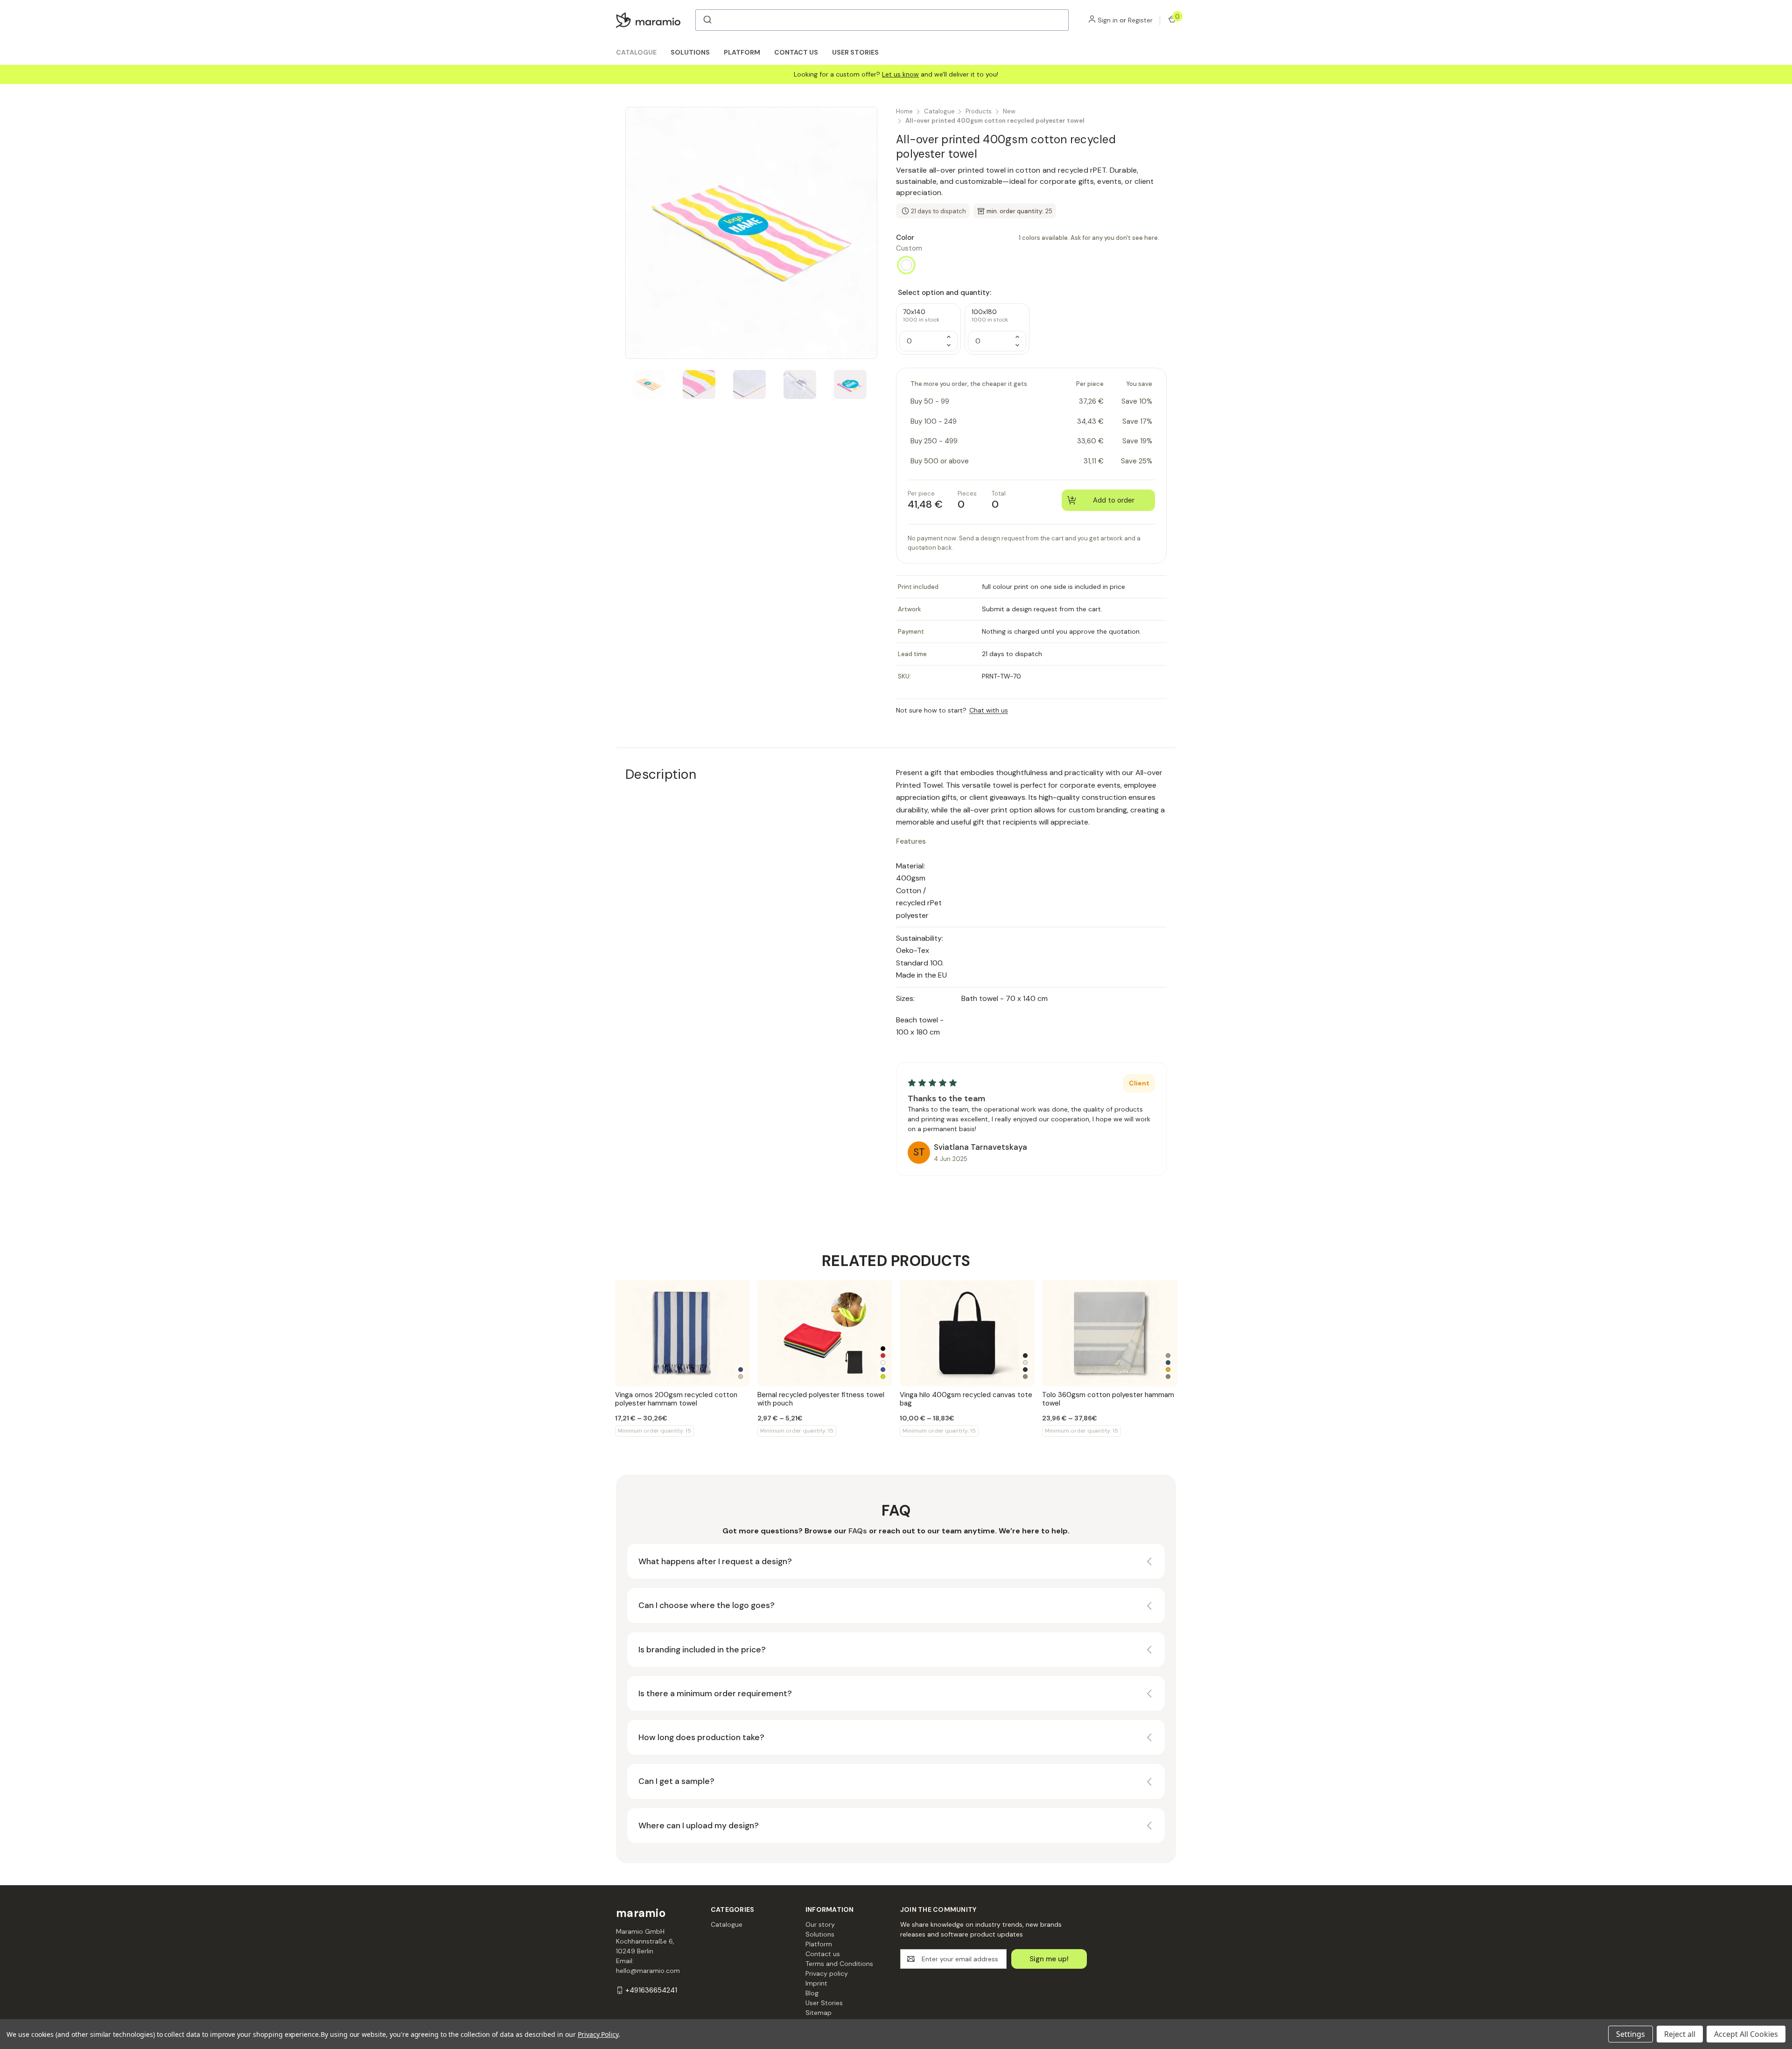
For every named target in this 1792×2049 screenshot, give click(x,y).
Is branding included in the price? (702, 1650)
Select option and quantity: (945, 293)
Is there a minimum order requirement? (715, 1693)
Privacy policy (827, 1973)
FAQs (858, 1531)
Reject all (1680, 2034)
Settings (1631, 2034)
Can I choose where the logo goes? (707, 1605)
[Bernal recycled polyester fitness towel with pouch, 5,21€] (825, 1333)
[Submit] (707, 20)
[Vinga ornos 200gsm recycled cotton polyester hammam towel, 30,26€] (682, 1333)
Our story (820, 1924)
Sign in (1108, 20)
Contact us (796, 52)
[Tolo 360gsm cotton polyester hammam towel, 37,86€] (1109, 1333)
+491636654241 (651, 1990)
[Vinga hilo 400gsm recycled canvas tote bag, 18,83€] (967, 1333)
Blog (812, 1993)
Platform (742, 52)
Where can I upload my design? (699, 1825)
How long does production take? (701, 1737)
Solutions (690, 52)
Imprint (816, 1983)
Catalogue (636, 52)
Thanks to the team (946, 1098)
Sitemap (819, 2013)
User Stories (855, 52)
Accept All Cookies (1746, 2034)
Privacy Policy (598, 2034)
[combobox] (882, 20)
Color (1028, 238)
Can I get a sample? (676, 1781)
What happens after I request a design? (715, 1561)
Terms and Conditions (839, 1964)
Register (1140, 20)
